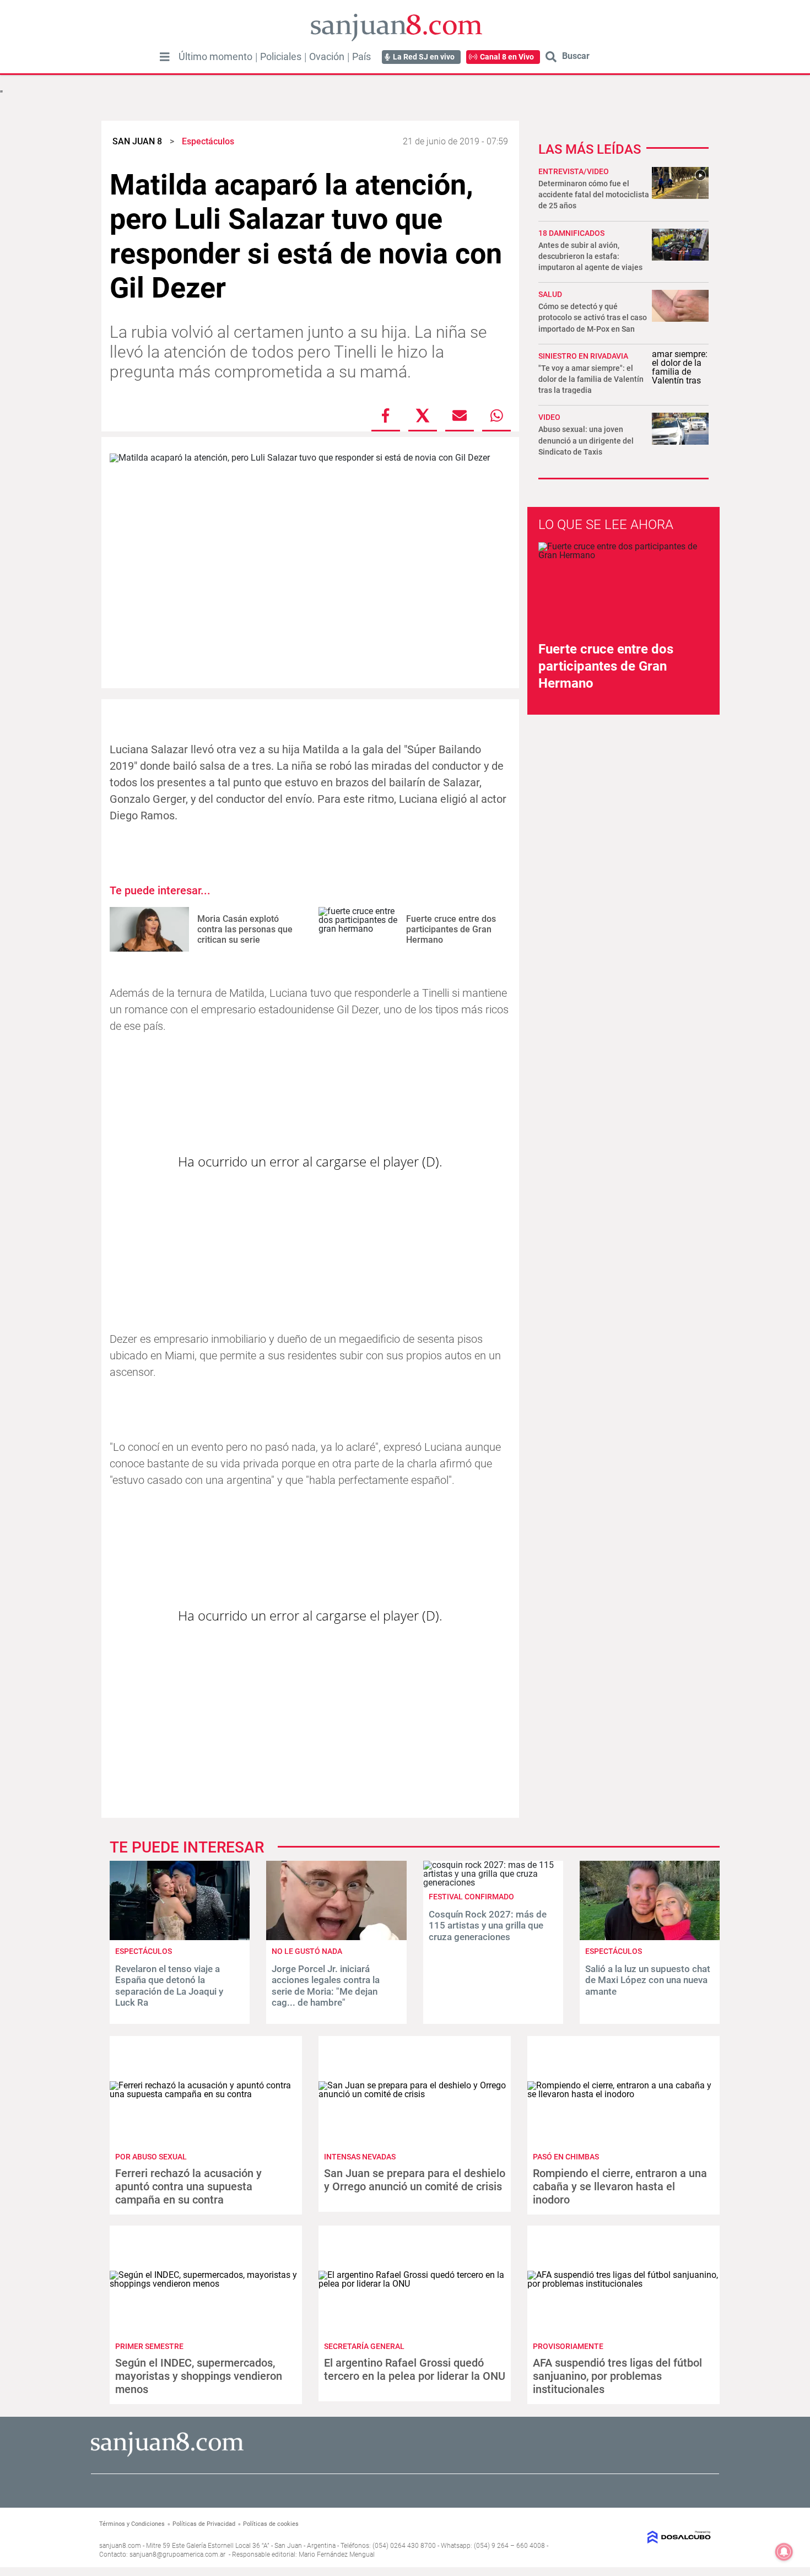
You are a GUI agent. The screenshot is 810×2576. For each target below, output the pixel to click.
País (361, 57)
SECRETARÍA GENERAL (364, 2346)
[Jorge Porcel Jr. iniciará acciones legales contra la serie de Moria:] (336, 1937)
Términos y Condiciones (132, 2524)
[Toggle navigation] (165, 57)
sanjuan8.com (120, 2546)
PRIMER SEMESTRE (149, 2346)
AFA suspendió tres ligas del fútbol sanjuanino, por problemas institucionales (617, 2376)
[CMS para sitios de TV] (641, 2537)
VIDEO (549, 417)
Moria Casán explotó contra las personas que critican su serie (245, 929)
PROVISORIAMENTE (568, 2346)
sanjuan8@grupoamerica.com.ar (177, 2555)
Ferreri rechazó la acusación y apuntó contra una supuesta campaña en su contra (188, 2186)
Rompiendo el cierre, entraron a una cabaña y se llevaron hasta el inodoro (620, 2186)
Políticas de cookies (271, 2524)
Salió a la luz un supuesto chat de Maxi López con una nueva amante (648, 1980)
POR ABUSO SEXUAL (151, 2157)
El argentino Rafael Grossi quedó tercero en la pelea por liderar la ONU (415, 2369)
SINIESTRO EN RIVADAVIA (583, 356)
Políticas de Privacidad (204, 2524)
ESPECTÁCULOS (144, 1951)
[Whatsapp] (496, 415)
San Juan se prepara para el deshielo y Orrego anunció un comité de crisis (415, 2180)
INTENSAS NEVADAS (360, 2157)
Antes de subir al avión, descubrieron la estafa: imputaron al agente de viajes (590, 256)
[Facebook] (386, 415)
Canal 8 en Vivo (507, 57)
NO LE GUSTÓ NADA (307, 1951)
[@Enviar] (460, 415)
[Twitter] (423, 415)
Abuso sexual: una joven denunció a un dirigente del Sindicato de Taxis (586, 440)
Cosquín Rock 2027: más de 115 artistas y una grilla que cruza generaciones (488, 1926)
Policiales (281, 57)
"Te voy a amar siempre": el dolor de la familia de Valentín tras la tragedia (591, 379)
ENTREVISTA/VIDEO (574, 171)
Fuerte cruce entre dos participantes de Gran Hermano (451, 929)
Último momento (215, 57)
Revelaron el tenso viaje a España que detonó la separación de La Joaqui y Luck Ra (169, 1986)
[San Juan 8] (167, 2455)
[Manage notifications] (784, 2552)
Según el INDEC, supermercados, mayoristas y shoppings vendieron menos (199, 2376)
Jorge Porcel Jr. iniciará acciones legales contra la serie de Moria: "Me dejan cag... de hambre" (326, 1986)
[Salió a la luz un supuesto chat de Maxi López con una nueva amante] (650, 1937)
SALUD (550, 294)
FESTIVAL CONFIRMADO (471, 1897)
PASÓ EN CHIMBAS (566, 2157)
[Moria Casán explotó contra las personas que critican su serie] (149, 929)
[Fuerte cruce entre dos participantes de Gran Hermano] (358, 929)
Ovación (327, 57)
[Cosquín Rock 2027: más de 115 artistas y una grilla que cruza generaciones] (493, 1883)
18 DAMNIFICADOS (571, 233)
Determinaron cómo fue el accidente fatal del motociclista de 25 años (594, 195)
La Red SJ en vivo (424, 57)
